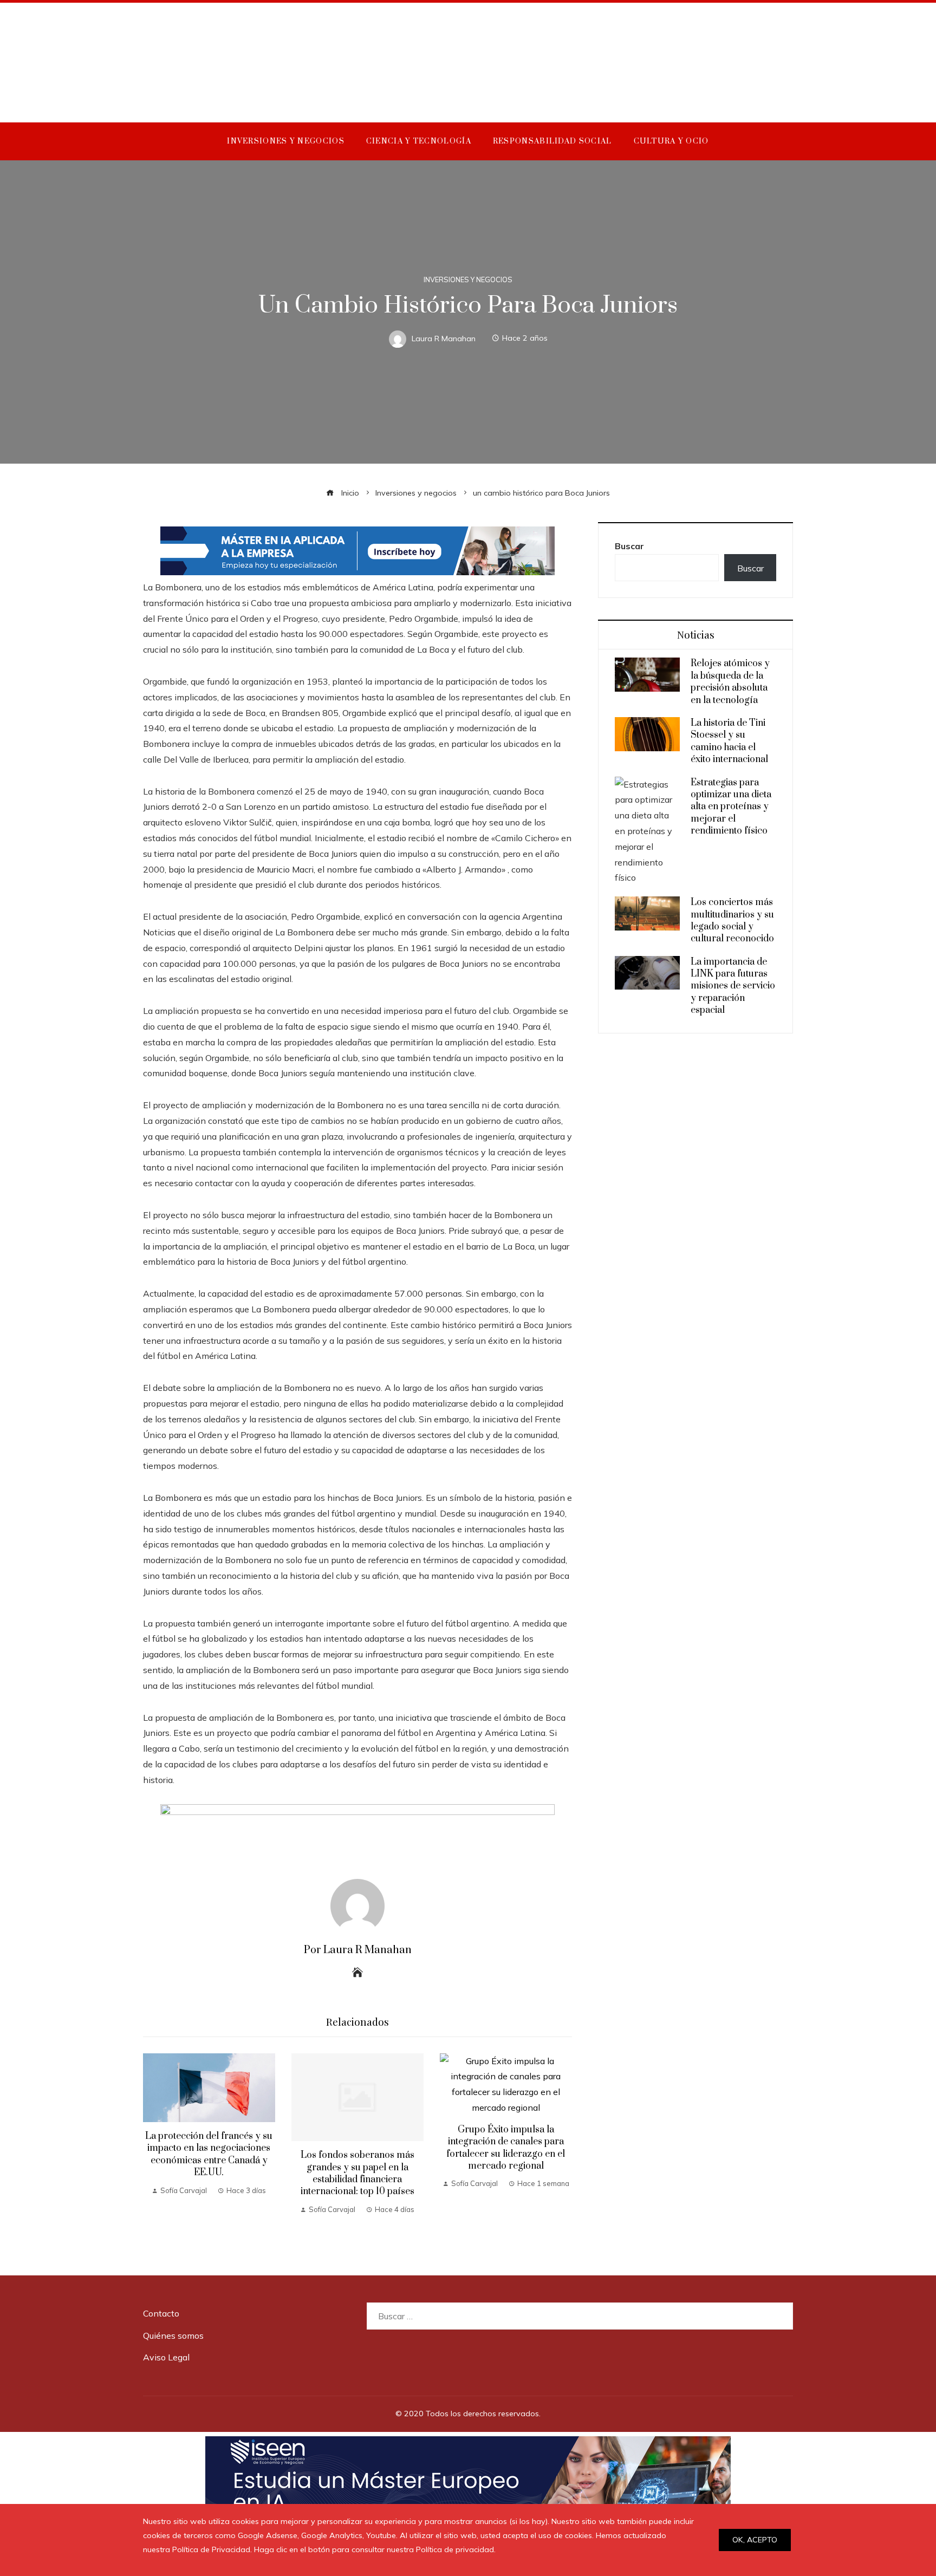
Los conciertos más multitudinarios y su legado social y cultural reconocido (732, 921)
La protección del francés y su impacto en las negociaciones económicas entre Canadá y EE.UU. (209, 2154)
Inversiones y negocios (468, 280)
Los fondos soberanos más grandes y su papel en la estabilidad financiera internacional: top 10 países (357, 2173)
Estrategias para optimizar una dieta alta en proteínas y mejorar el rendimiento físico (731, 807)
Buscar (629, 546)
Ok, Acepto (755, 2540)
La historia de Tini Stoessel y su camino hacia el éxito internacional (729, 741)
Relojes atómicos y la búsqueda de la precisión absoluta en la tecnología (730, 682)
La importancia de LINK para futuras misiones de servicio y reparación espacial (733, 986)
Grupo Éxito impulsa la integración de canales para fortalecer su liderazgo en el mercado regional (506, 2148)
